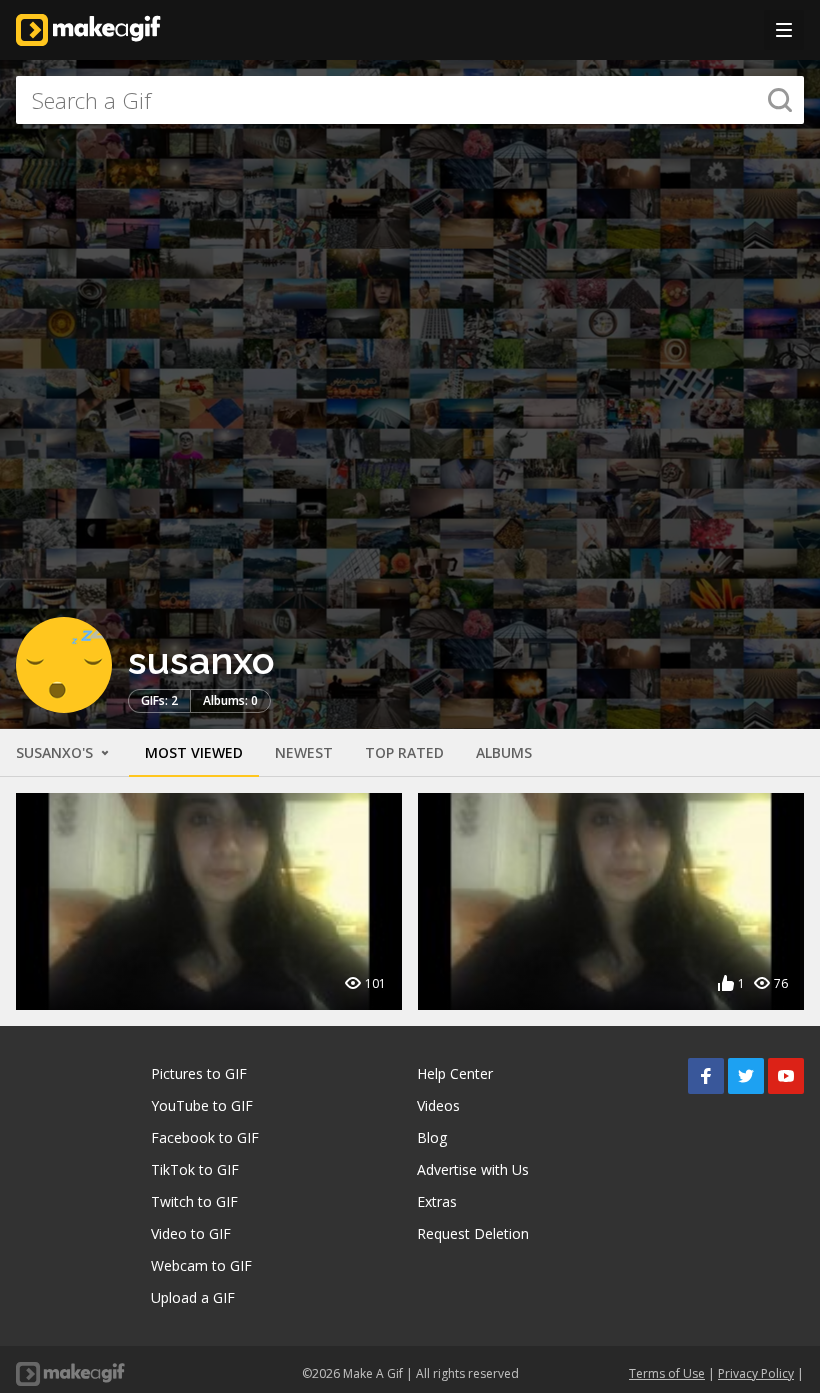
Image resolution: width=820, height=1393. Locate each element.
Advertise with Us (473, 1169)
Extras (437, 1201)
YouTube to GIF (202, 1105)
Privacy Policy (756, 1373)
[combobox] (410, 100)
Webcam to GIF (201, 1265)
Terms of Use (667, 1373)
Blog (432, 1137)
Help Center (455, 1073)
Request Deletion (473, 1233)
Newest (304, 752)
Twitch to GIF (194, 1201)
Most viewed (194, 752)
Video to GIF (191, 1233)
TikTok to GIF (195, 1169)
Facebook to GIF (205, 1137)
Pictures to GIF (199, 1073)
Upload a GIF (193, 1297)
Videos (438, 1105)
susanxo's (56, 752)
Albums (504, 752)
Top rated (404, 752)
